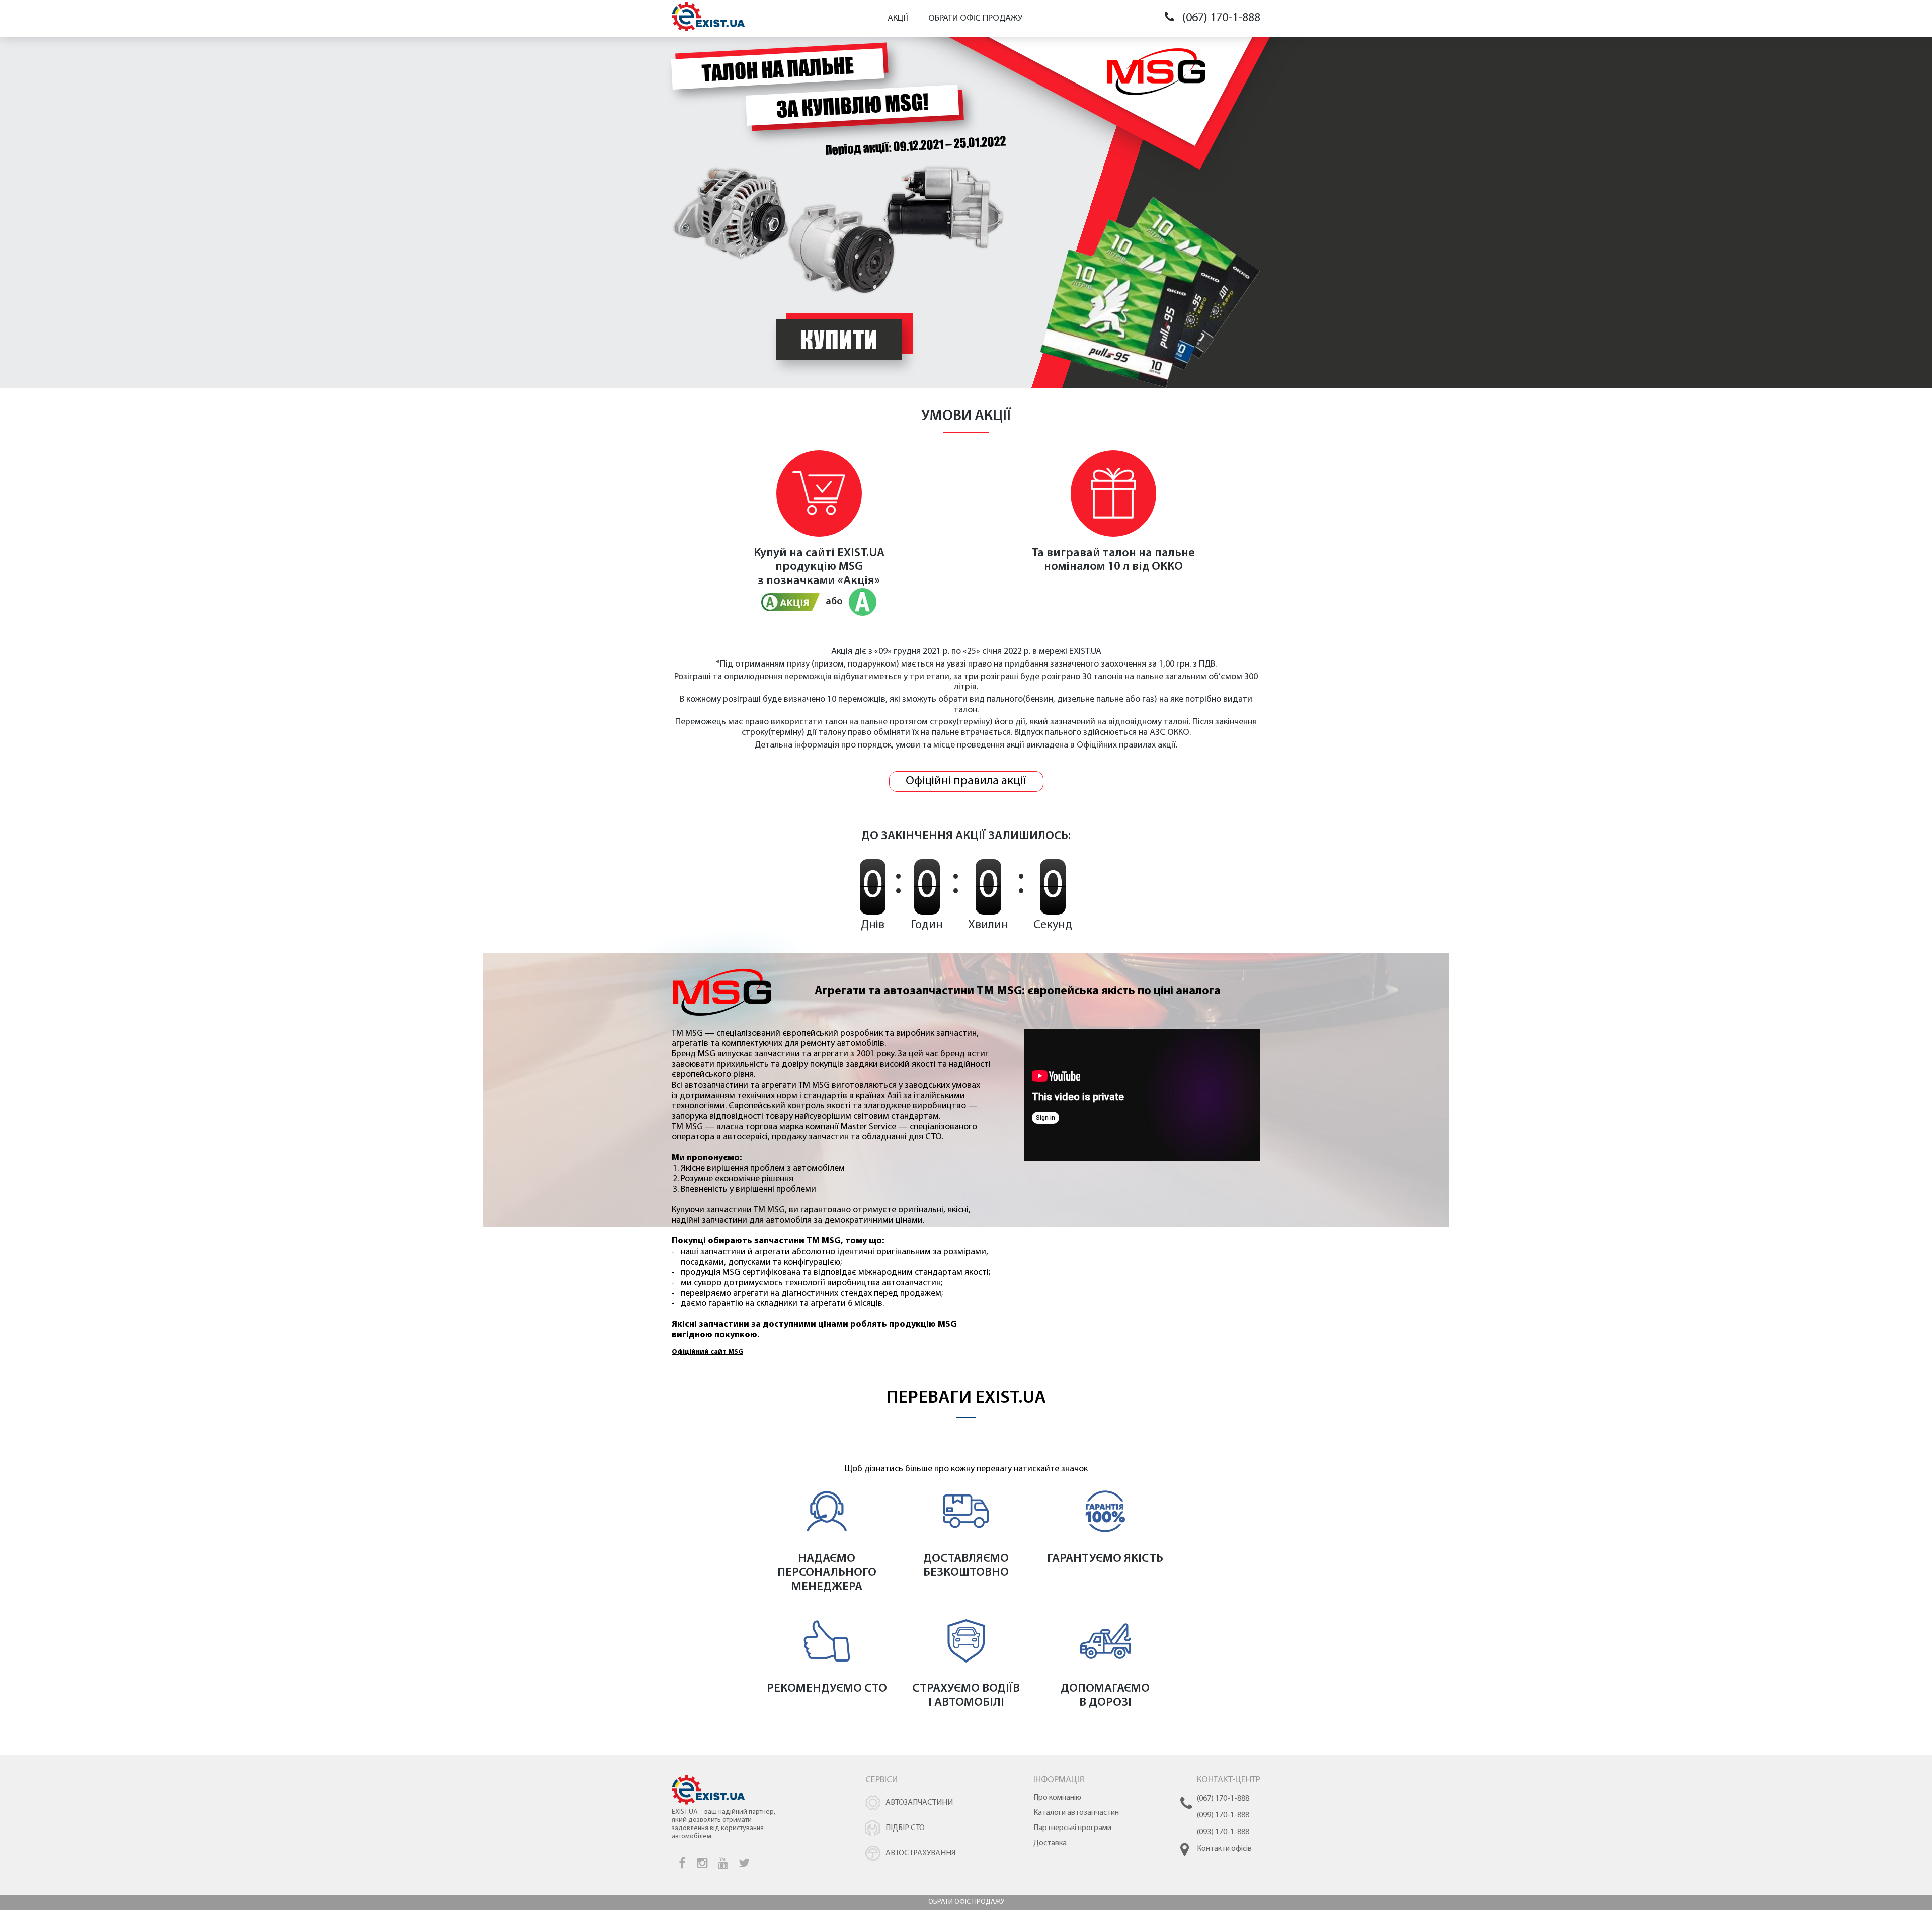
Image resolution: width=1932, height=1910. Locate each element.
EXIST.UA (861, 553)
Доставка (1050, 1843)
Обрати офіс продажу (975, 19)
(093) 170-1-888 (1223, 1832)
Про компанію (1057, 1798)
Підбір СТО (905, 1828)
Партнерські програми (1072, 1828)
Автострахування (920, 1853)
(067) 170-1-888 (1221, 18)
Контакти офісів (1224, 1849)
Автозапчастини (919, 1803)
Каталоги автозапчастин (1076, 1813)
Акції (898, 19)
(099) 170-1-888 (1223, 1815)
